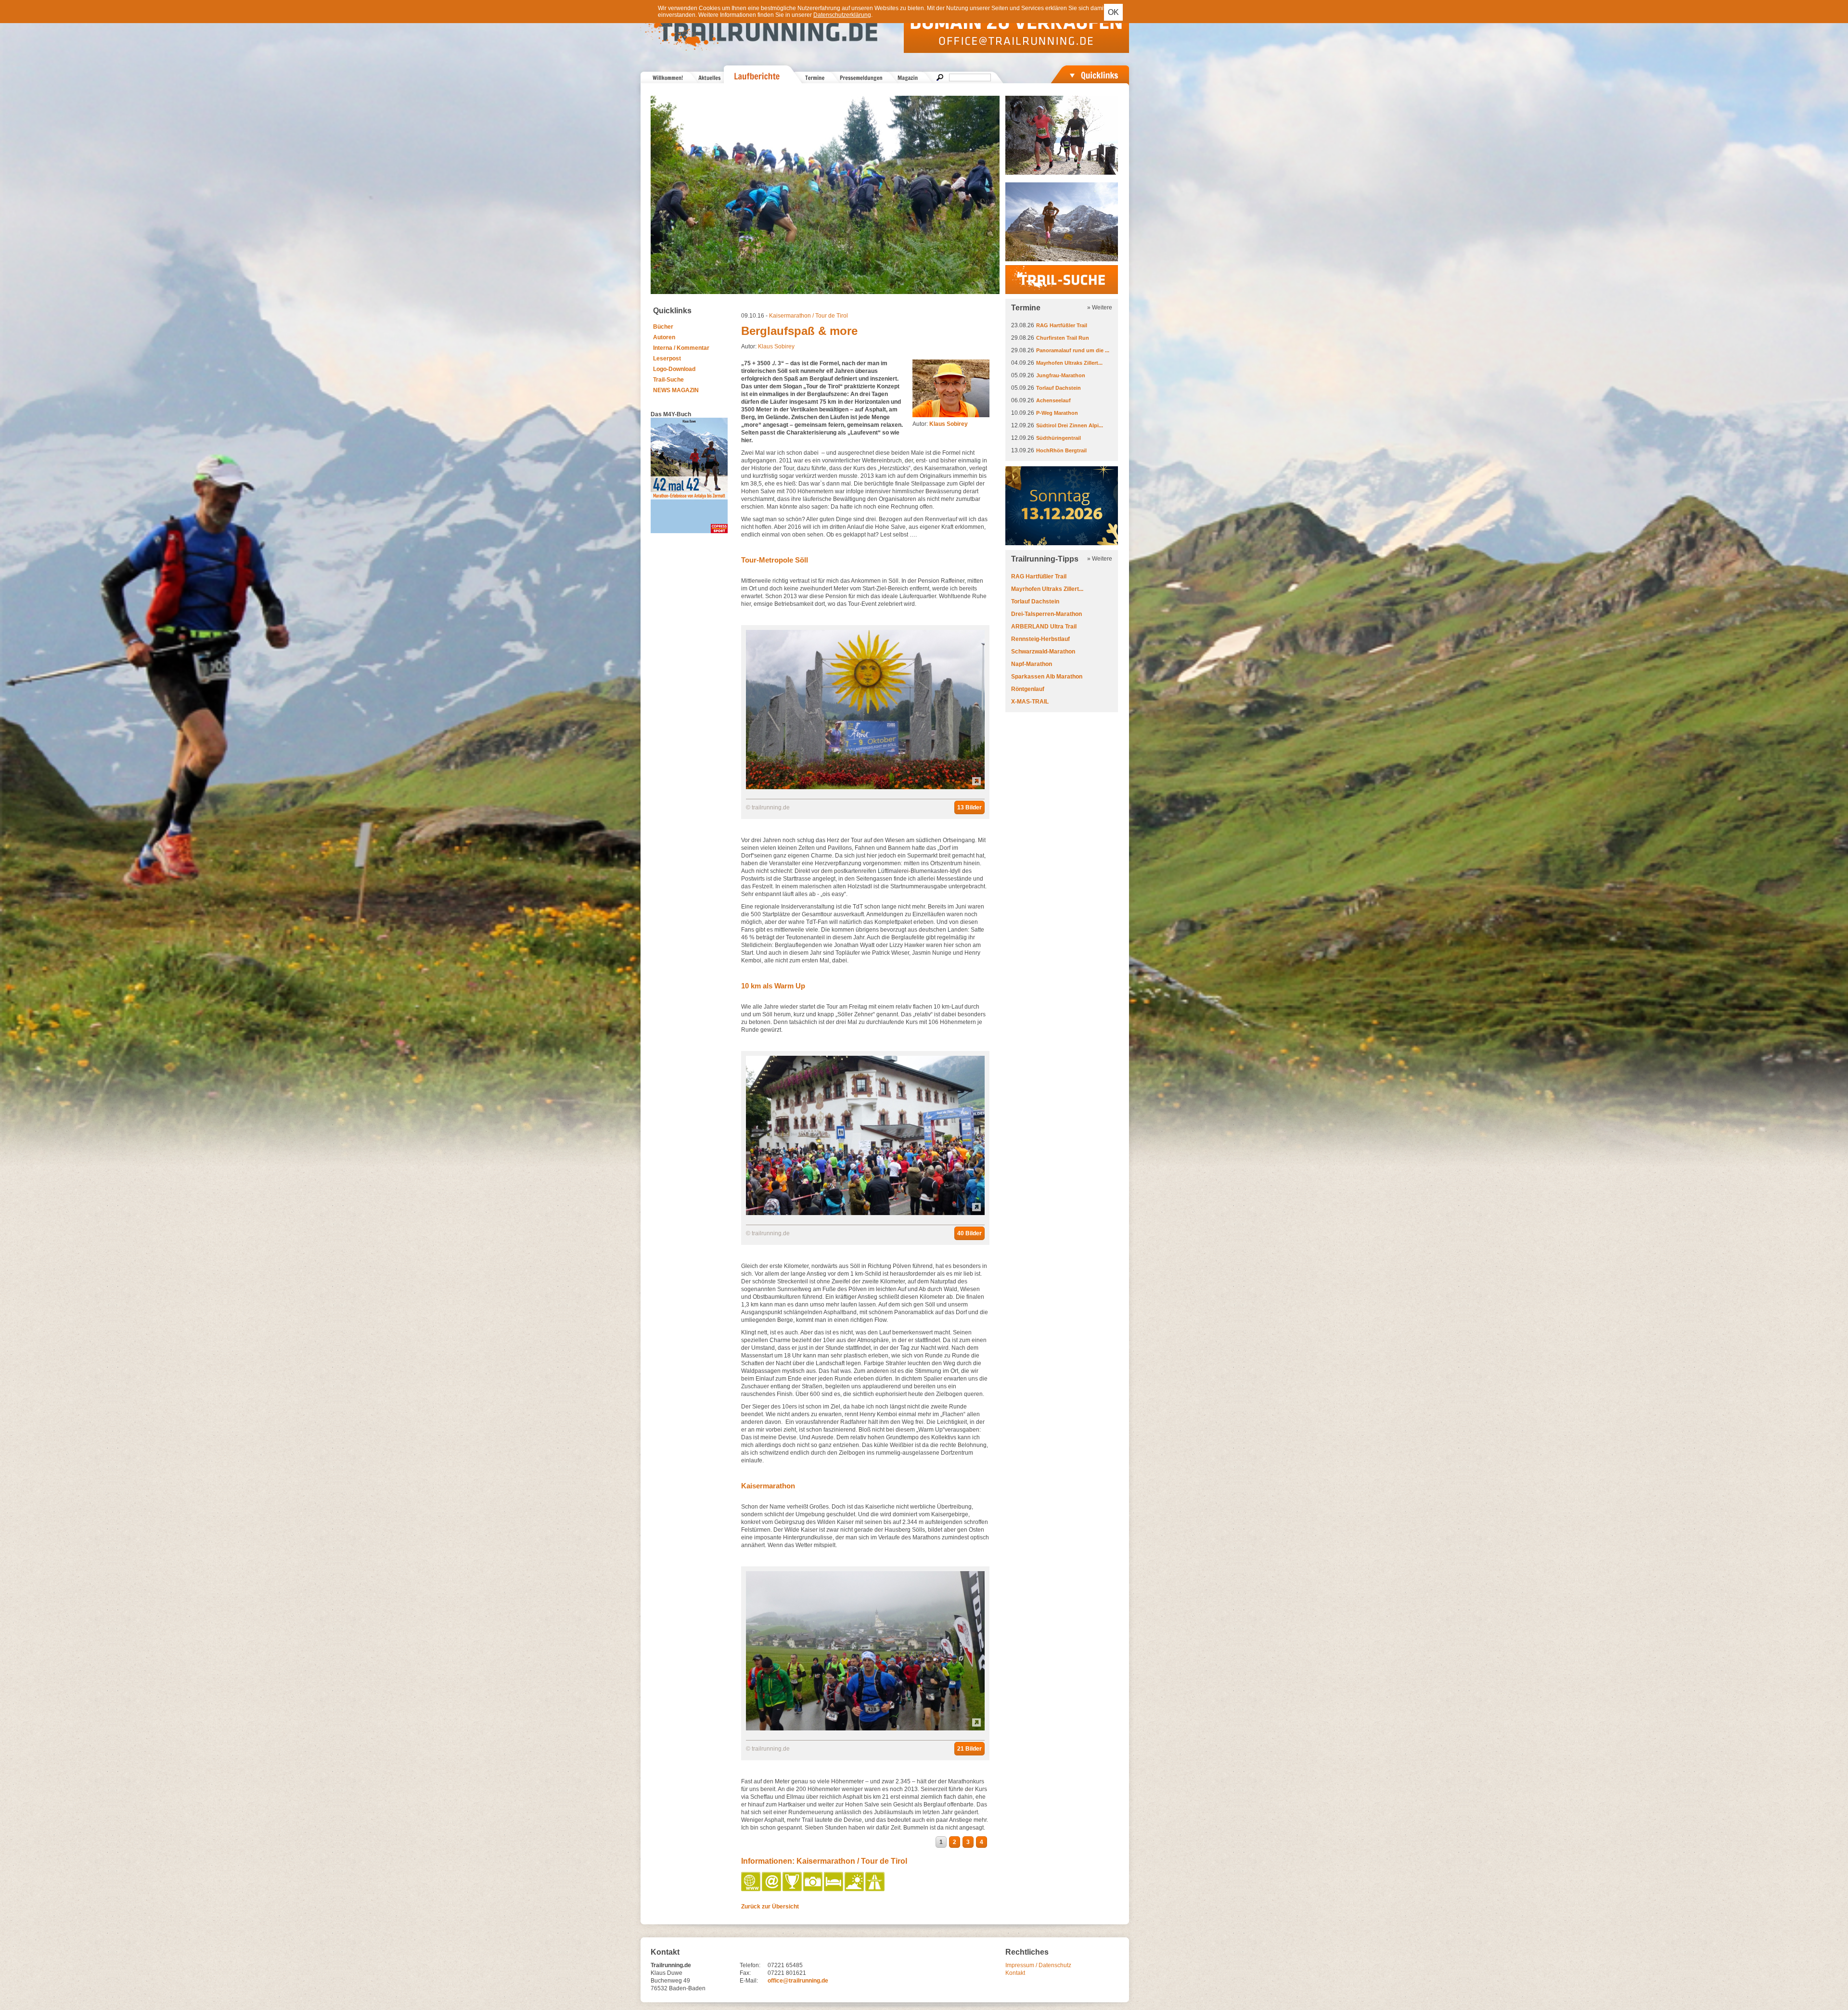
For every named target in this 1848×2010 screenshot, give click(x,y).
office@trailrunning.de (798, 1981)
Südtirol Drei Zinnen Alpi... (1070, 425)
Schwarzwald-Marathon (1043, 652)
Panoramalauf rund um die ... (1073, 350)
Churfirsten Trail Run (1063, 338)
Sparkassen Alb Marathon (1047, 677)
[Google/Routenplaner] (876, 1889)
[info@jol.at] (772, 1889)
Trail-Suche (668, 380)
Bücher (663, 327)
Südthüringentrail (1059, 438)
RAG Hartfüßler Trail (1062, 325)
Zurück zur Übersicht (770, 1907)
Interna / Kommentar (681, 348)
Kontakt (1015, 1973)
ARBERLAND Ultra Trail (1044, 627)
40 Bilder (969, 1233)
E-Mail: (749, 1981)
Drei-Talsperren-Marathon (1046, 614)
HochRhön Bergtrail (1061, 450)
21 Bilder (969, 1749)
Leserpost (667, 358)
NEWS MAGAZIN (676, 390)
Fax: (745, 1973)
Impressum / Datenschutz (1038, 1965)
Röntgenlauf (1028, 689)
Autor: (940, 424)
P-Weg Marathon (1057, 413)
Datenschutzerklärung (842, 15)
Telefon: (750, 1965)
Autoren (664, 337)
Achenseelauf (1053, 400)
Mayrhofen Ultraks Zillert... (1069, 363)
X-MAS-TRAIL (1030, 702)
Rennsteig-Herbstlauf (1040, 639)
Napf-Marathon (1032, 664)
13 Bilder (969, 807)
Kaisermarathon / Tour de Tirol (808, 316)
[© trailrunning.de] (865, 787)
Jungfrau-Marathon (1061, 375)
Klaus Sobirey (776, 346)
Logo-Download (674, 369)
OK (1113, 12)
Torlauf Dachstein (1059, 388)
